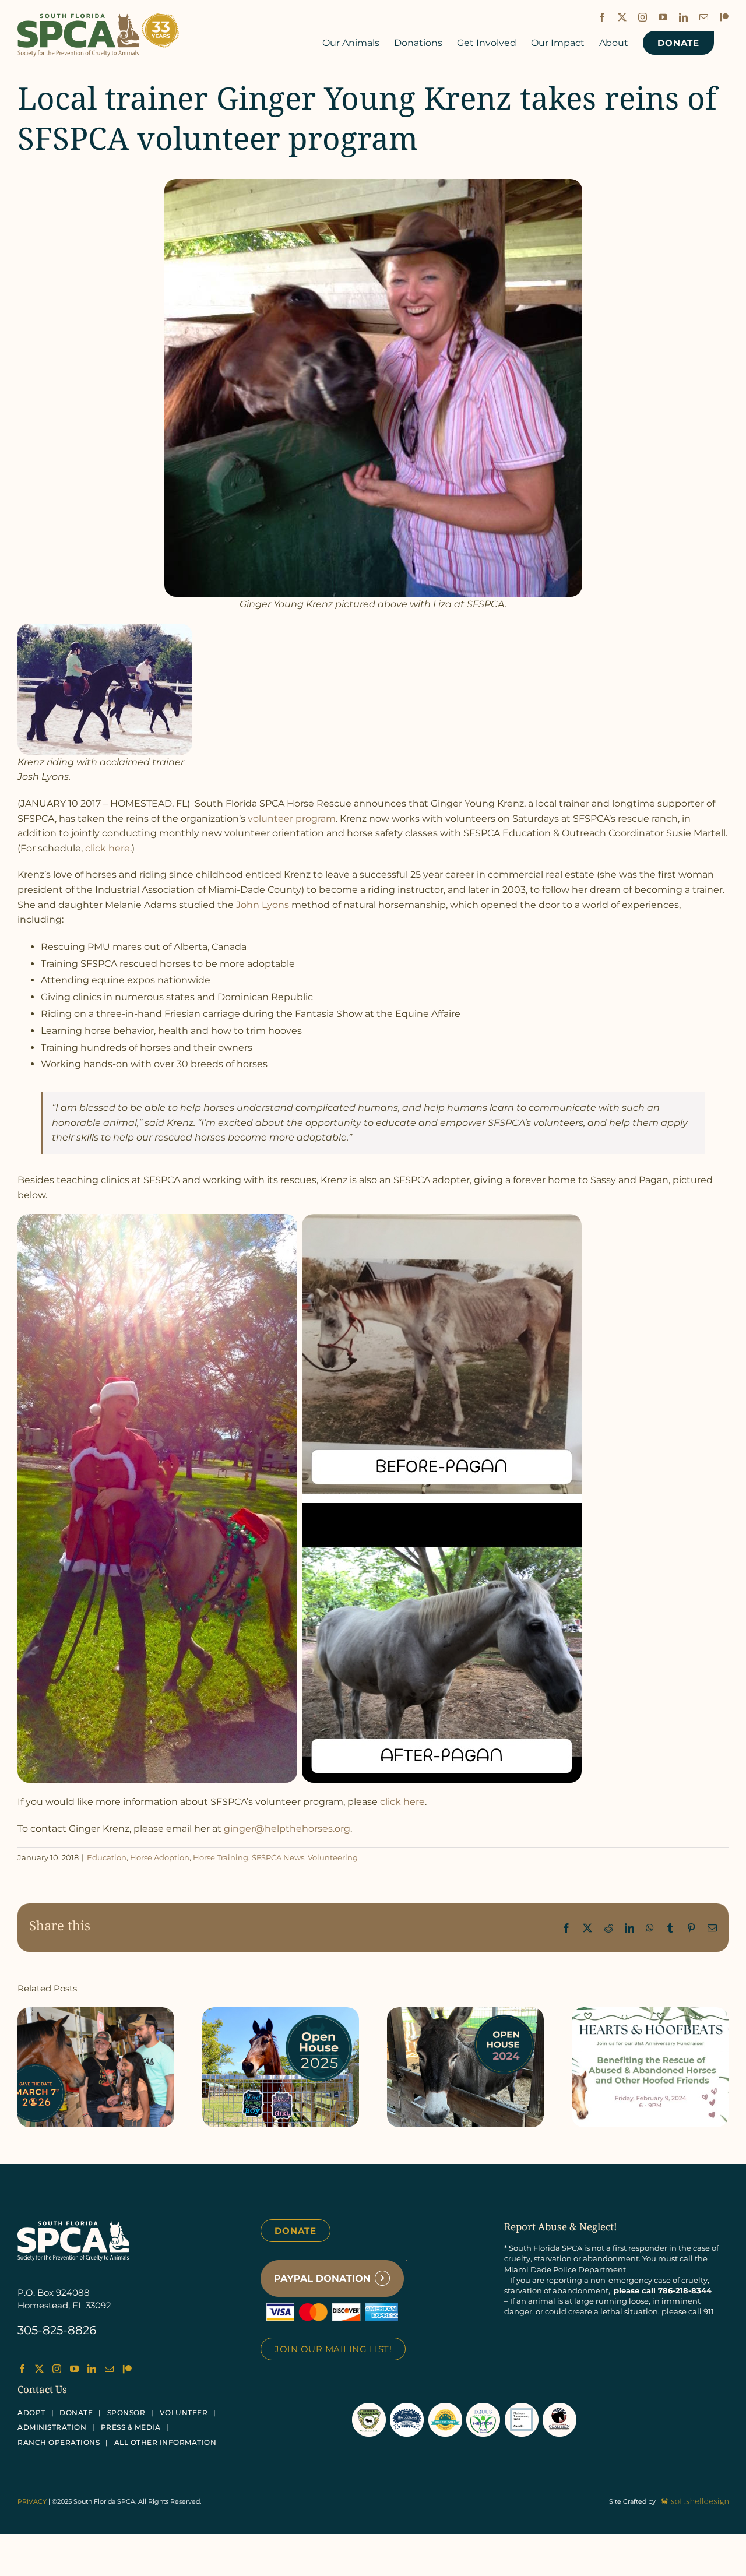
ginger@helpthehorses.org (287, 1829)
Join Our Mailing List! (333, 2349)
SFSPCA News (278, 1857)
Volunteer (184, 2413)
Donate (295, 2231)
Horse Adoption (160, 1857)
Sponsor (126, 2413)
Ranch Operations (59, 2442)
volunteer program (292, 819)
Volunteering (333, 1857)
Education (107, 1857)
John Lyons (263, 905)
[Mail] (109, 2369)
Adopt (31, 2413)
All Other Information (166, 2442)
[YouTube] (74, 2369)
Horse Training (221, 1857)
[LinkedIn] (92, 2369)
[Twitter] (39, 2369)
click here (108, 848)
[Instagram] (57, 2369)
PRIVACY (32, 2501)
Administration (52, 2427)
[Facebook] (22, 2369)
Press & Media (131, 2427)
